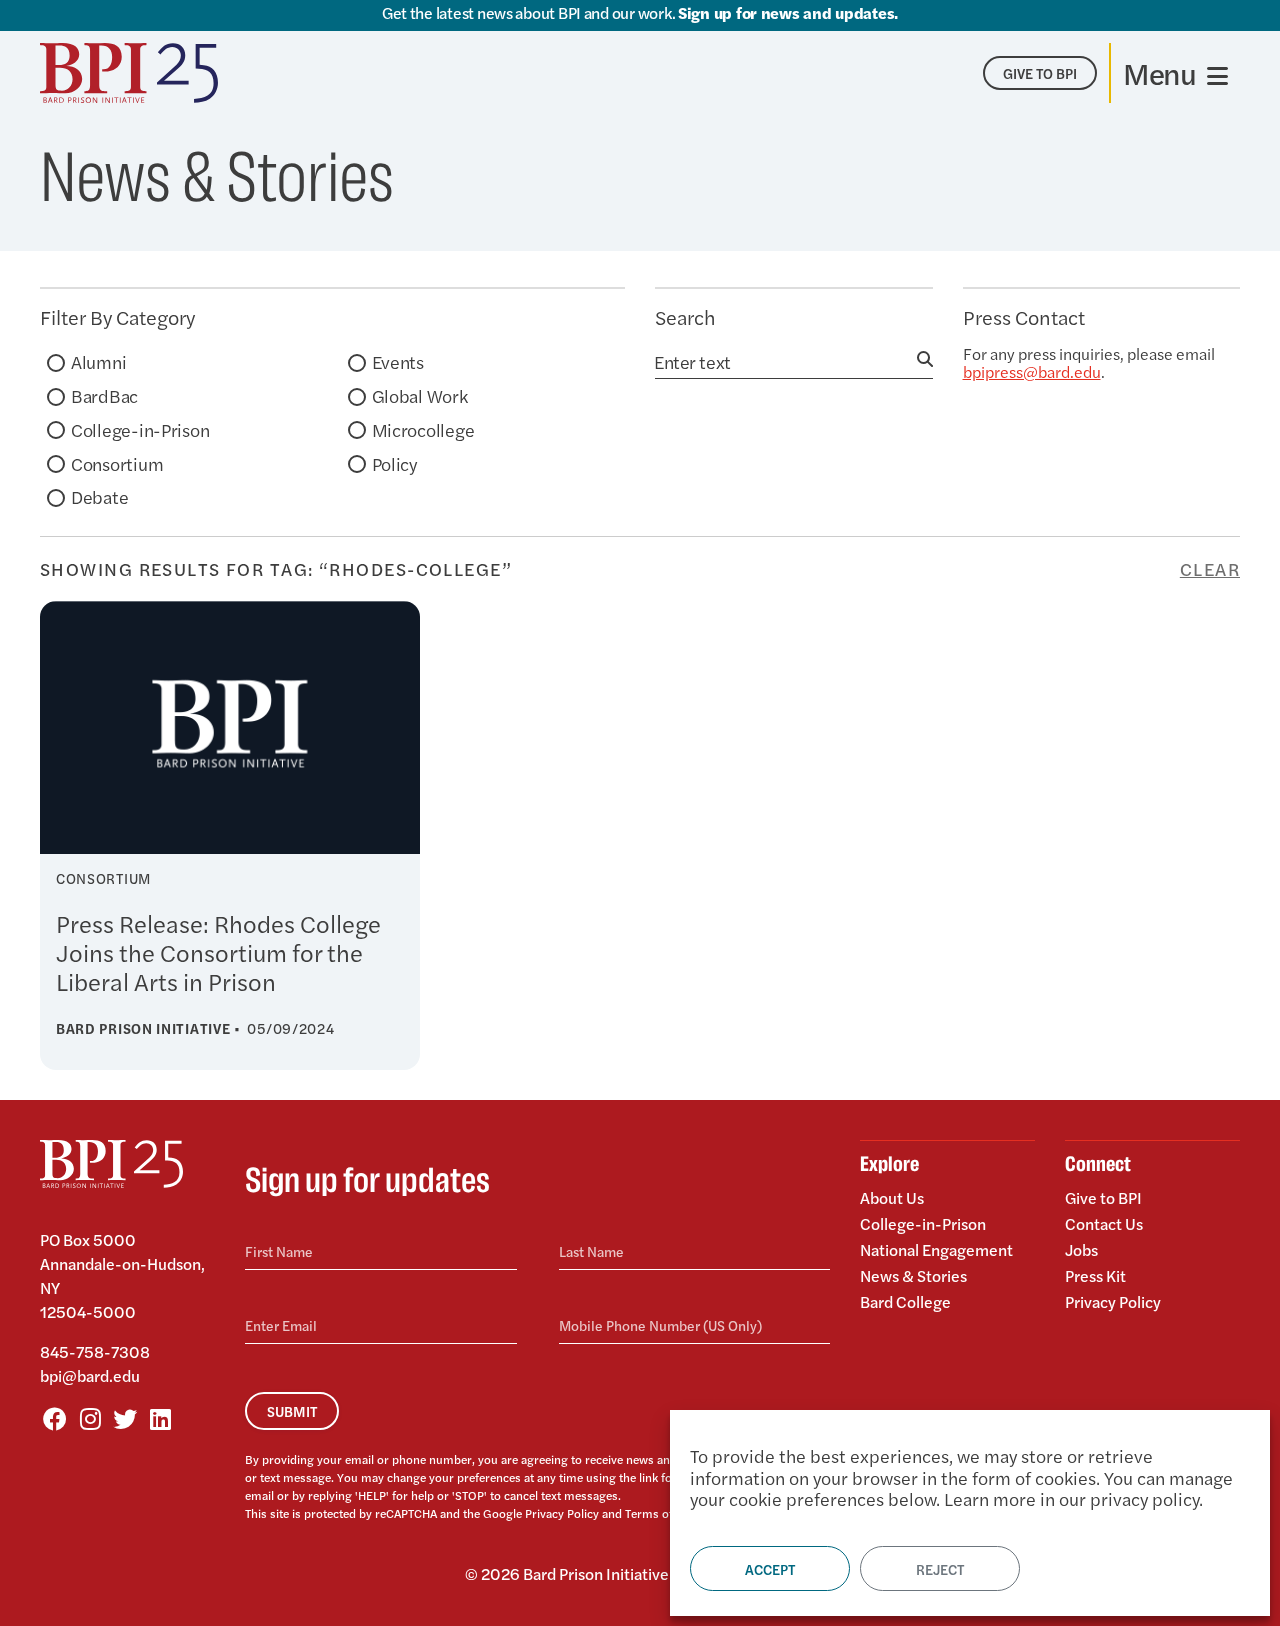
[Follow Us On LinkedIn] (160, 1418)
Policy (394, 463)
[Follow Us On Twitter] (125, 1418)
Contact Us (1104, 1223)
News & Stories (913, 1275)
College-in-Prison (140, 429)
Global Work (420, 395)
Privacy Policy (562, 1513)
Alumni (98, 361)
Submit (292, 1411)
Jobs (1081, 1249)
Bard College (905, 1300)
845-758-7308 (95, 1351)
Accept (770, 1569)
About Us (892, 1199)
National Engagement (936, 1249)
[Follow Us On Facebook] (55, 1418)
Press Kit (1095, 1275)
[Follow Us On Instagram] (90, 1418)
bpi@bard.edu (90, 1375)
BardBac (104, 395)
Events (398, 361)
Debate (99, 496)
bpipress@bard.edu (1032, 371)
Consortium (117, 463)
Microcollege (423, 429)
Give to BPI (1103, 1199)
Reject (940, 1569)
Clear (1210, 569)
